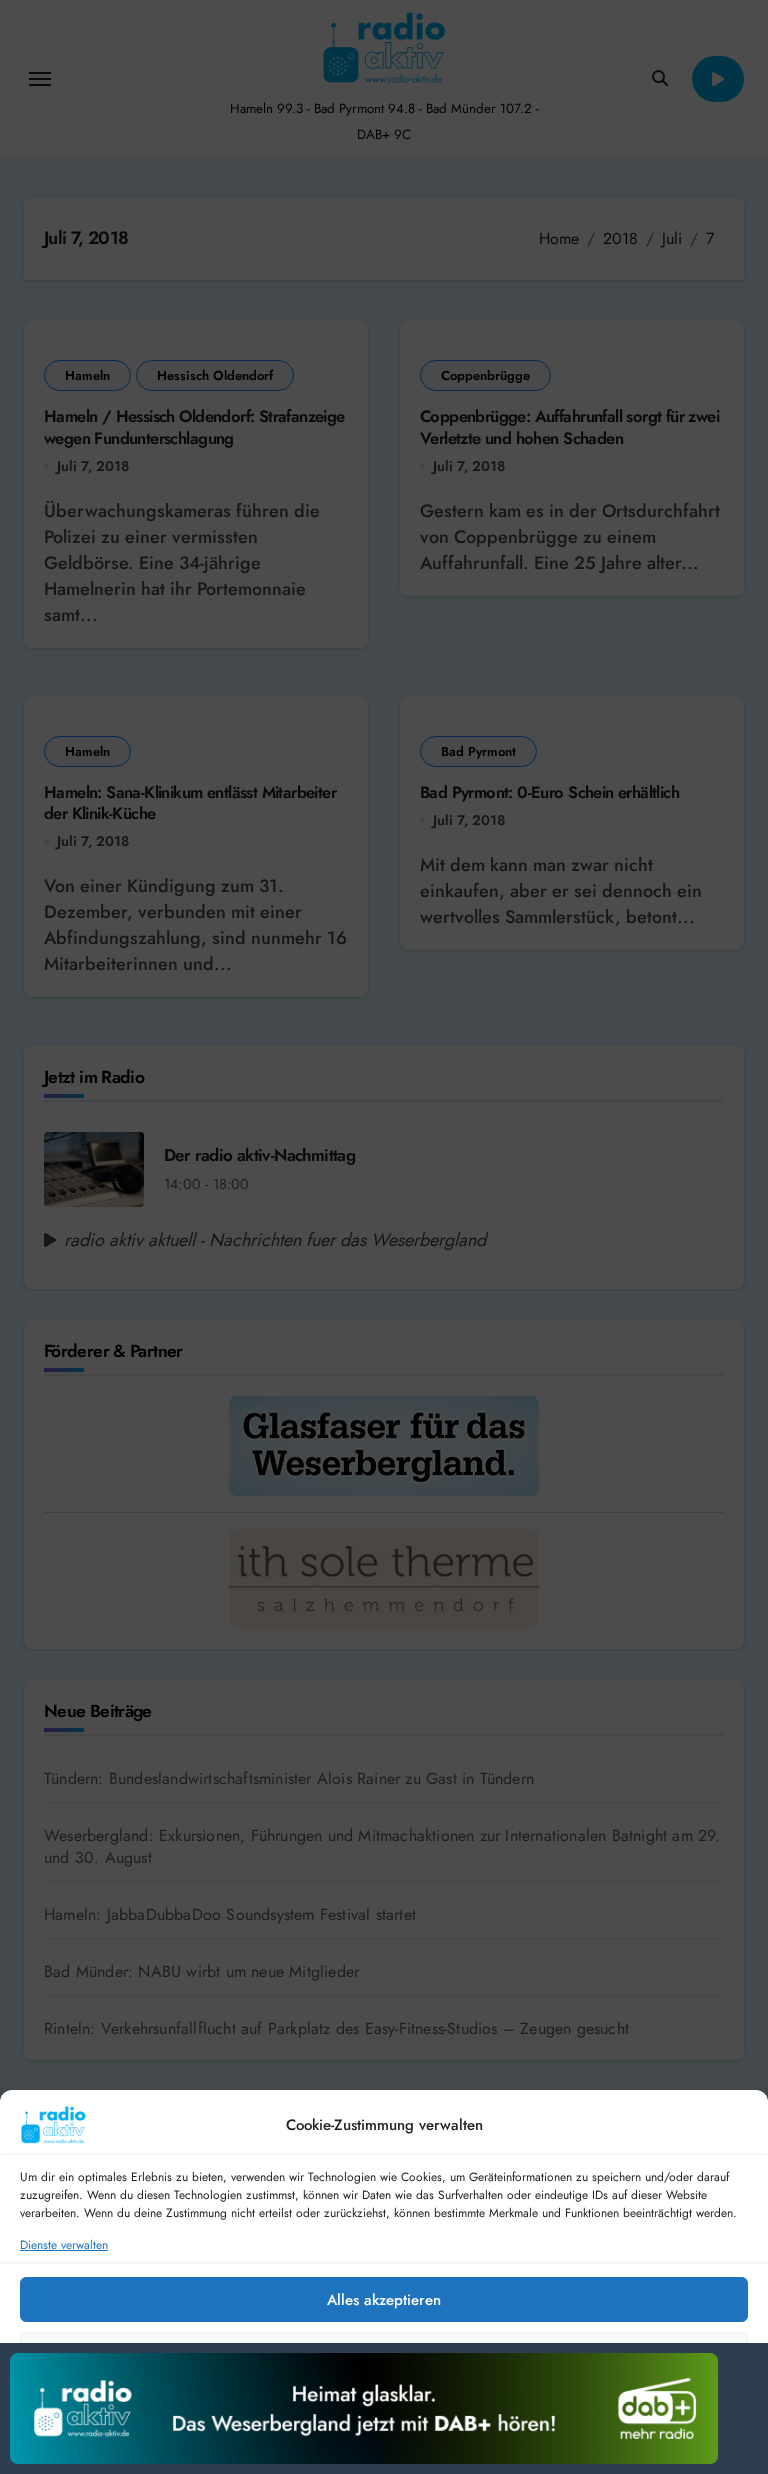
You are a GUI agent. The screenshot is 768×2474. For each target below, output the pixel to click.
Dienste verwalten (64, 2245)
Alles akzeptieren (384, 2300)
